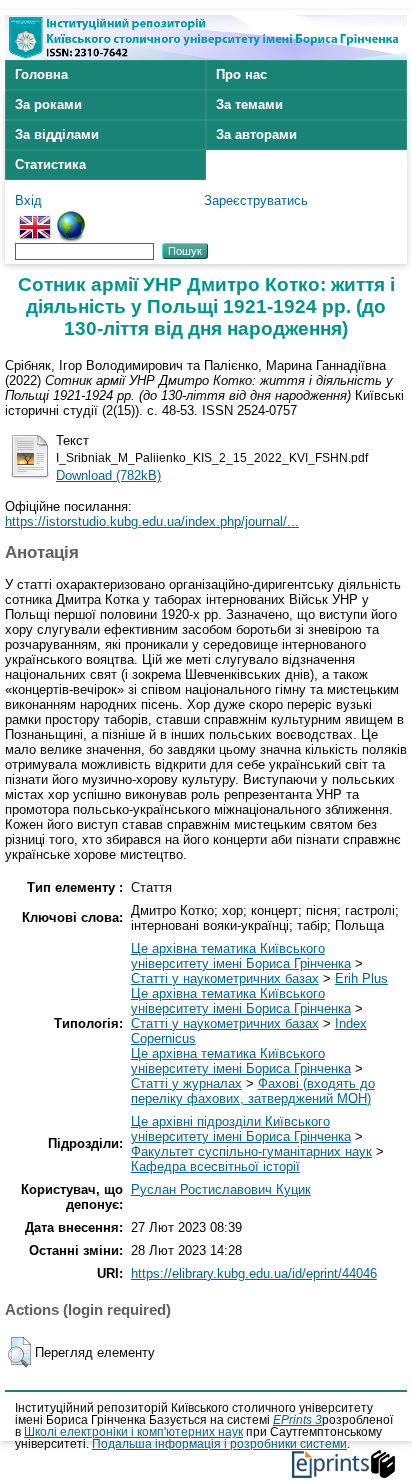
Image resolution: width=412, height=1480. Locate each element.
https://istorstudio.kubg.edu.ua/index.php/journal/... (152, 521)
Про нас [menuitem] (241, 74)
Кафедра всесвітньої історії (215, 1166)
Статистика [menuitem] (50, 164)
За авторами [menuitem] (256, 134)
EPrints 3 (297, 1420)
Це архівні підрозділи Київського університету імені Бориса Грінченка (241, 1129)
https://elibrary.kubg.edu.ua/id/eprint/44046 (254, 1273)
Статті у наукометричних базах (225, 978)
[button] (19, 1352)
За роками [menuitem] (48, 104)
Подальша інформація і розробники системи (219, 1444)
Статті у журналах (186, 1083)
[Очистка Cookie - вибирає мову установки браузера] (71, 218)
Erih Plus (361, 978)
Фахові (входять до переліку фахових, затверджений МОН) (253, 1091)
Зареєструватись (256, 200)
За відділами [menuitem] (57, 134)
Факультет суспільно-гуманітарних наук (251, 1151)
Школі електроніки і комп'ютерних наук (133, 1432)
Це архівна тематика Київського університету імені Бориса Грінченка (241, 956)
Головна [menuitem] (41, 74)
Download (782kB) (108, 475)
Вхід (28, 200)
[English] (35, 218)
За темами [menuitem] (249, 104)
